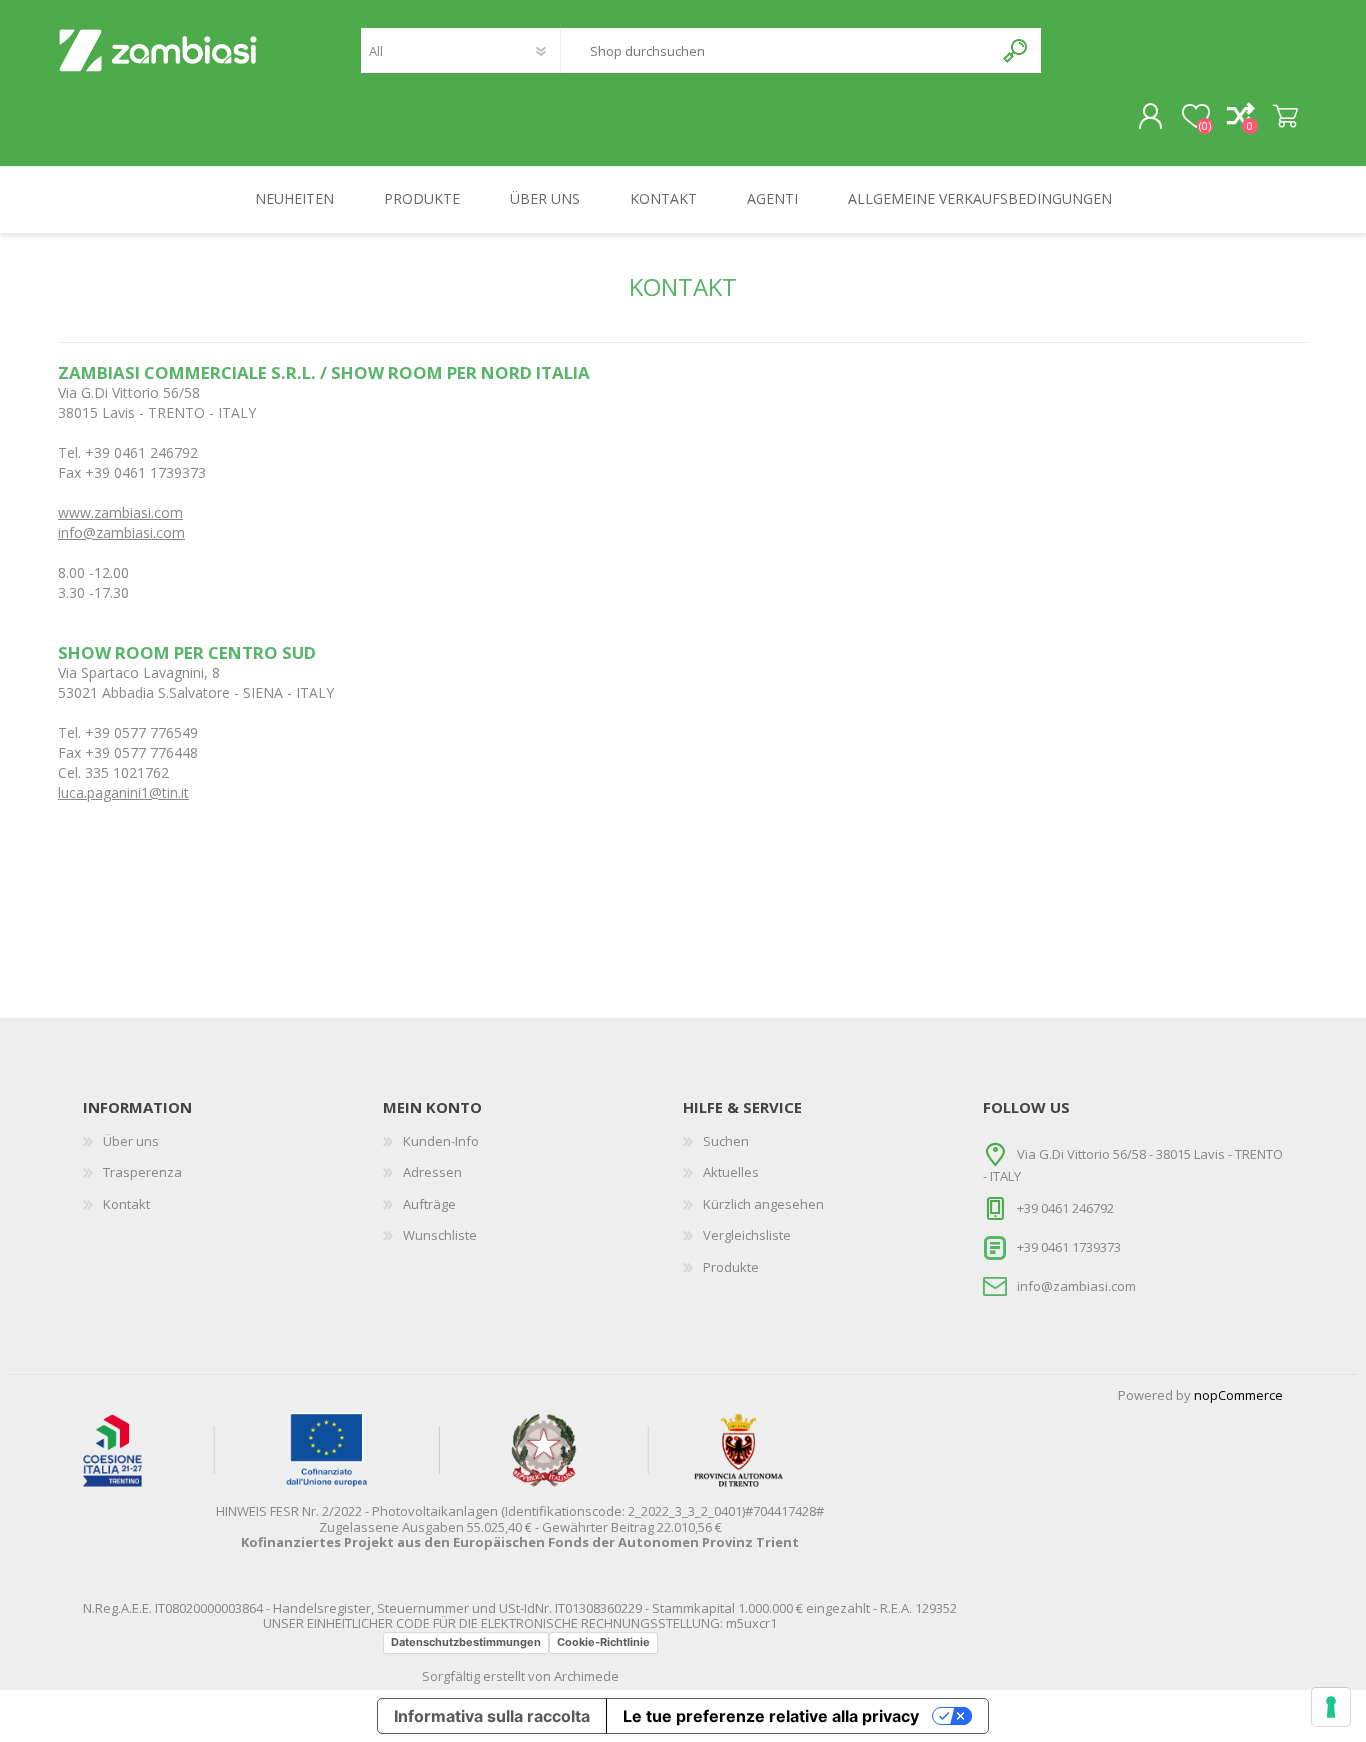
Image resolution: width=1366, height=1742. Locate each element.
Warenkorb (1285, 117)
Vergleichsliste (747, 1235)
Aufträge (429, 1204)
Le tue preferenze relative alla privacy (771, 1716)
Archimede (586, 1676)
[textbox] (777, 50)
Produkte (731, 1267)
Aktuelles (731, 1172)
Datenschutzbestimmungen (466, 1642)
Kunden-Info (441, 1141)
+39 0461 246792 (1065, 1208)
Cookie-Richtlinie (603, 1642)
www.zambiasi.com (120, 512)
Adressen (432, 1172)
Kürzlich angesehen (763, 1204)
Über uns (131, 1141)
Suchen (1016, 50)
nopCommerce (1238, 1395)
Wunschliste (440, 1235)
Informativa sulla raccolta (492, 1716)
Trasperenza (142, 1172)
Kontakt (126, 1204)
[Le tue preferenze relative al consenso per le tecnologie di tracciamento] (1331, 1707)
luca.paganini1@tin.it (123, 792)
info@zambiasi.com (121, 532)
